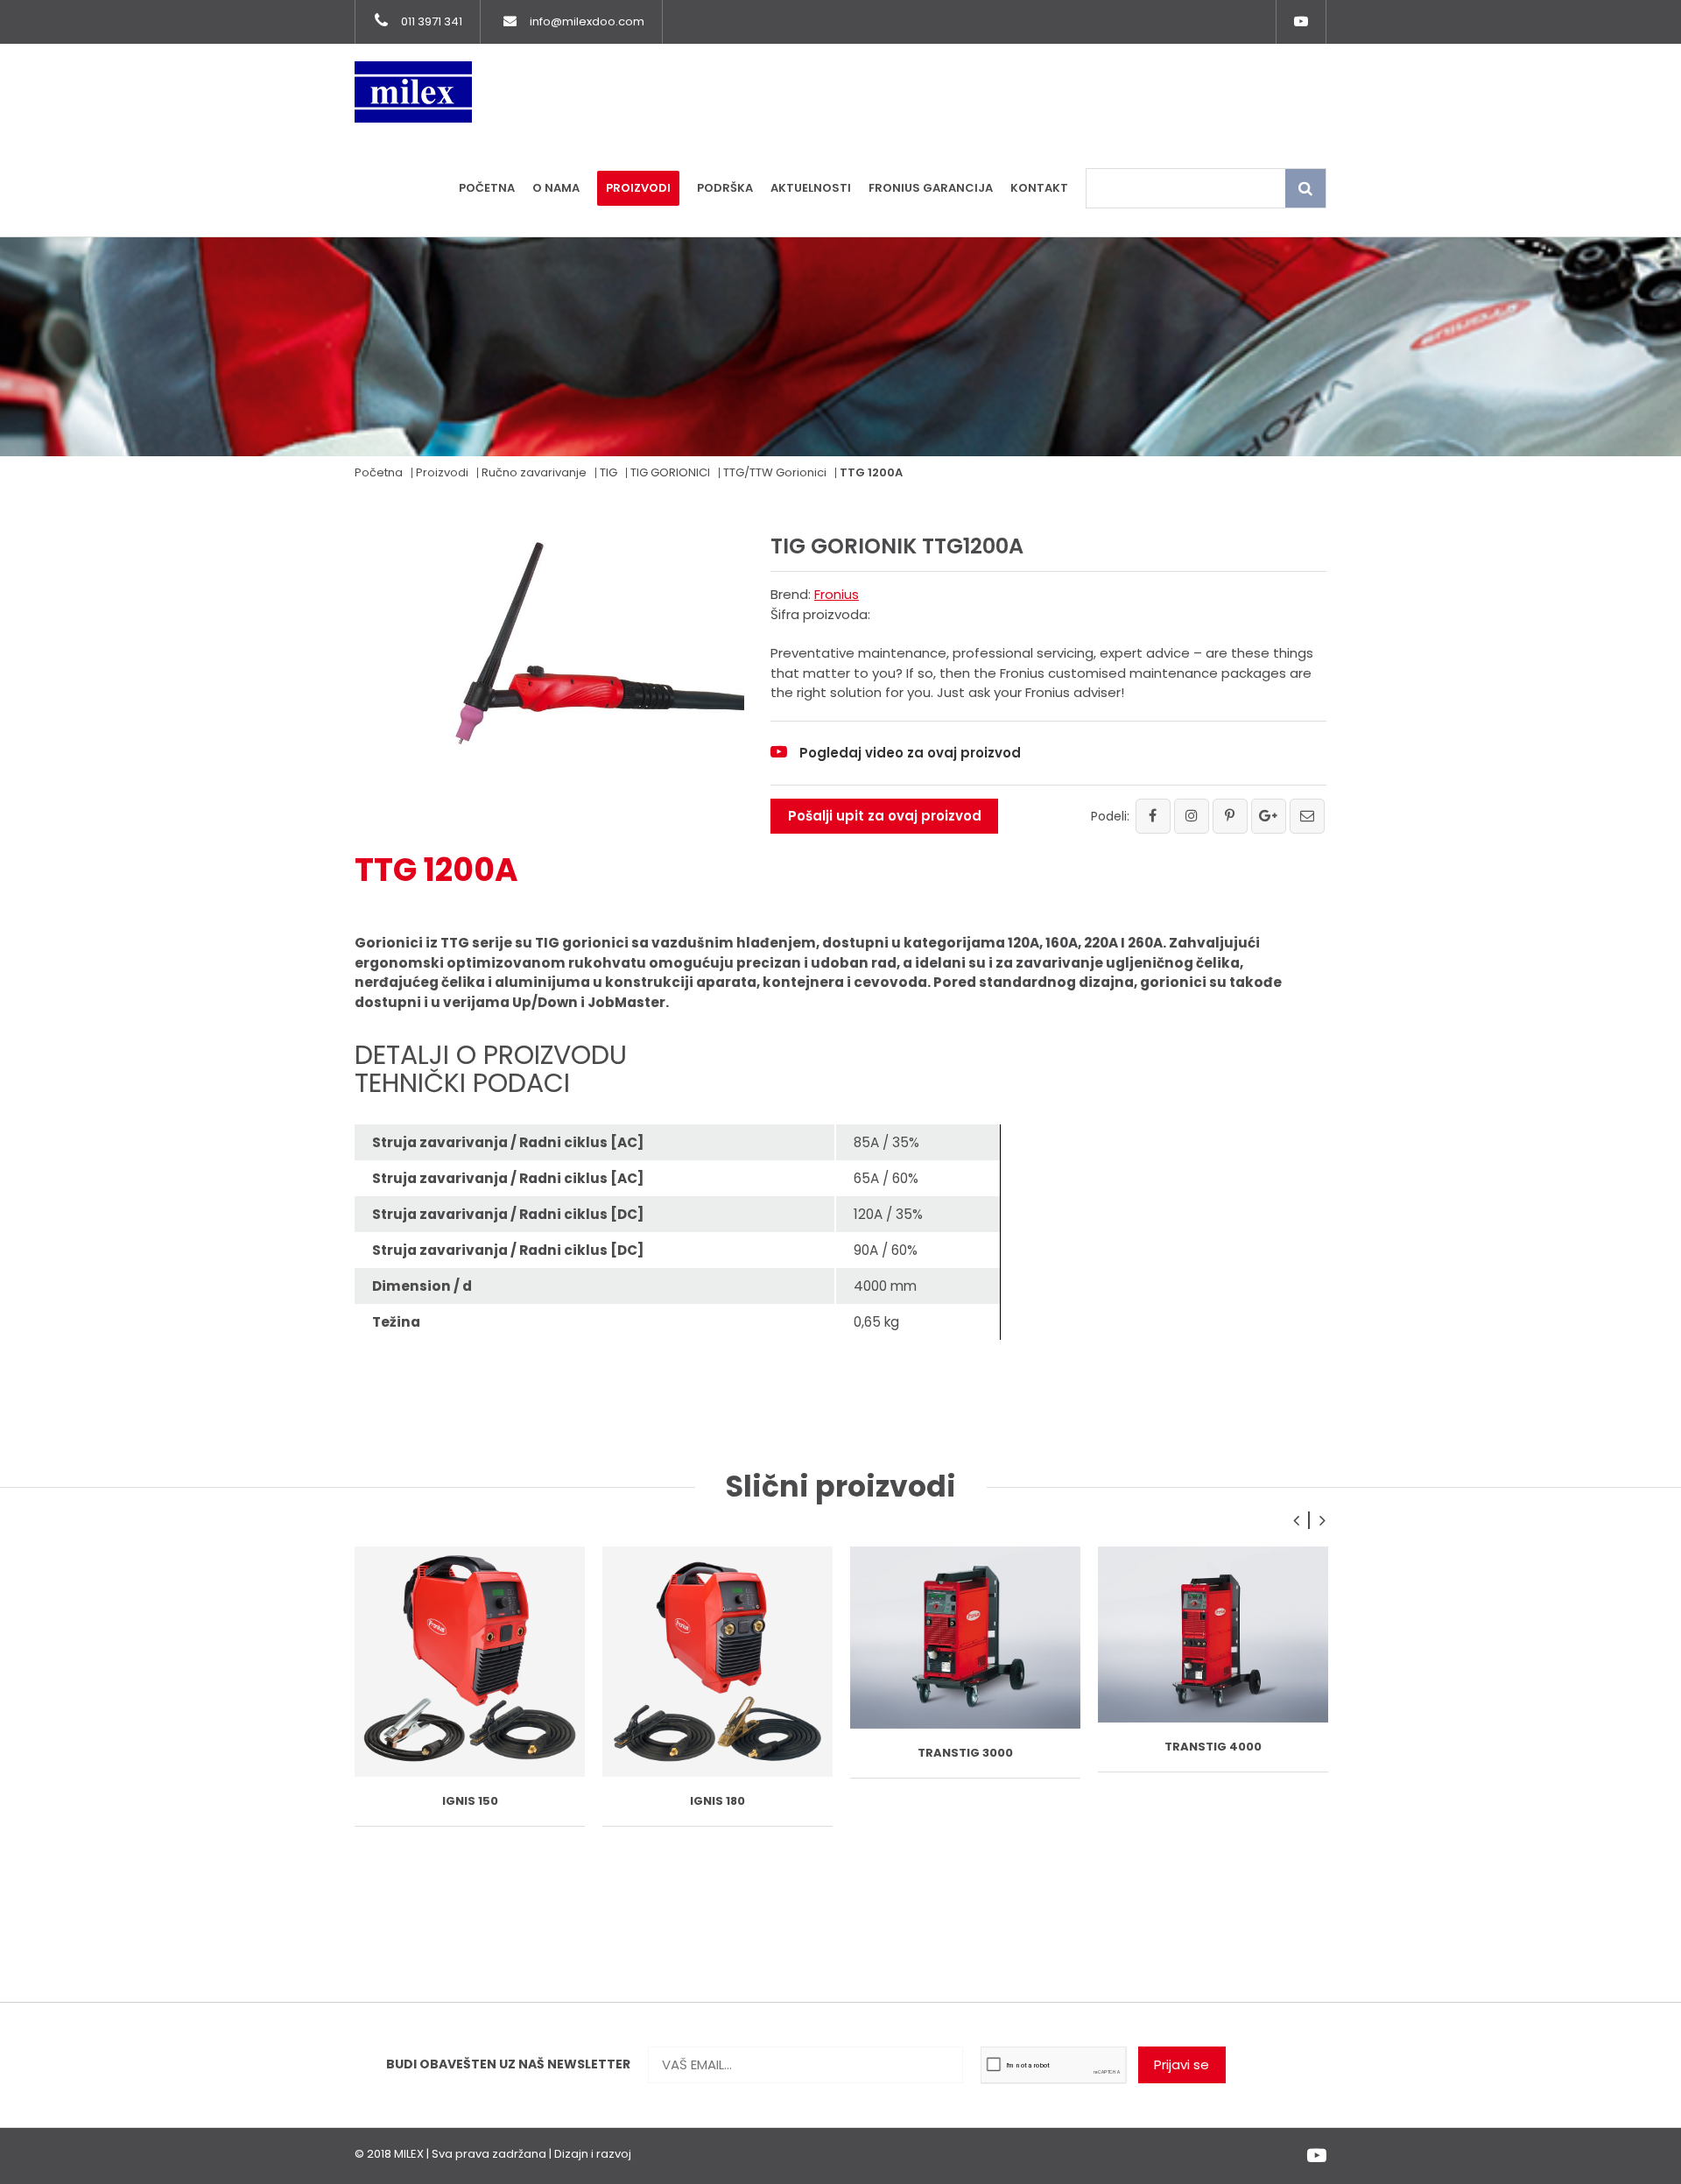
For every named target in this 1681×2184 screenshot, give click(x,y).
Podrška (725, 188)
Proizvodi (638, 188)
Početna (487, 188)
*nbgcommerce (680, 2154)
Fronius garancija (931, 188)
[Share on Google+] (1269, 816)
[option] (470, 1687)
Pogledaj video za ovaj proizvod (910, 753)
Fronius (837, 594)
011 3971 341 (432, 21)
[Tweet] (1192, 816)
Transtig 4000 (1213, 1747)
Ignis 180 (717, 1801)
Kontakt (1039, 188)
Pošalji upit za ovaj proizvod (885, 816)
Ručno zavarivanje (534, 472)
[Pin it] (1230, 816)
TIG (608, 472)
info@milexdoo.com (587, 21)
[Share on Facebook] (1153, 816)
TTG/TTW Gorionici (775, 472)
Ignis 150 (470, 1801)
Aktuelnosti (811, 188)
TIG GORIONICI (670, 472)
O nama (556, 188)
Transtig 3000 (965, 1753)
